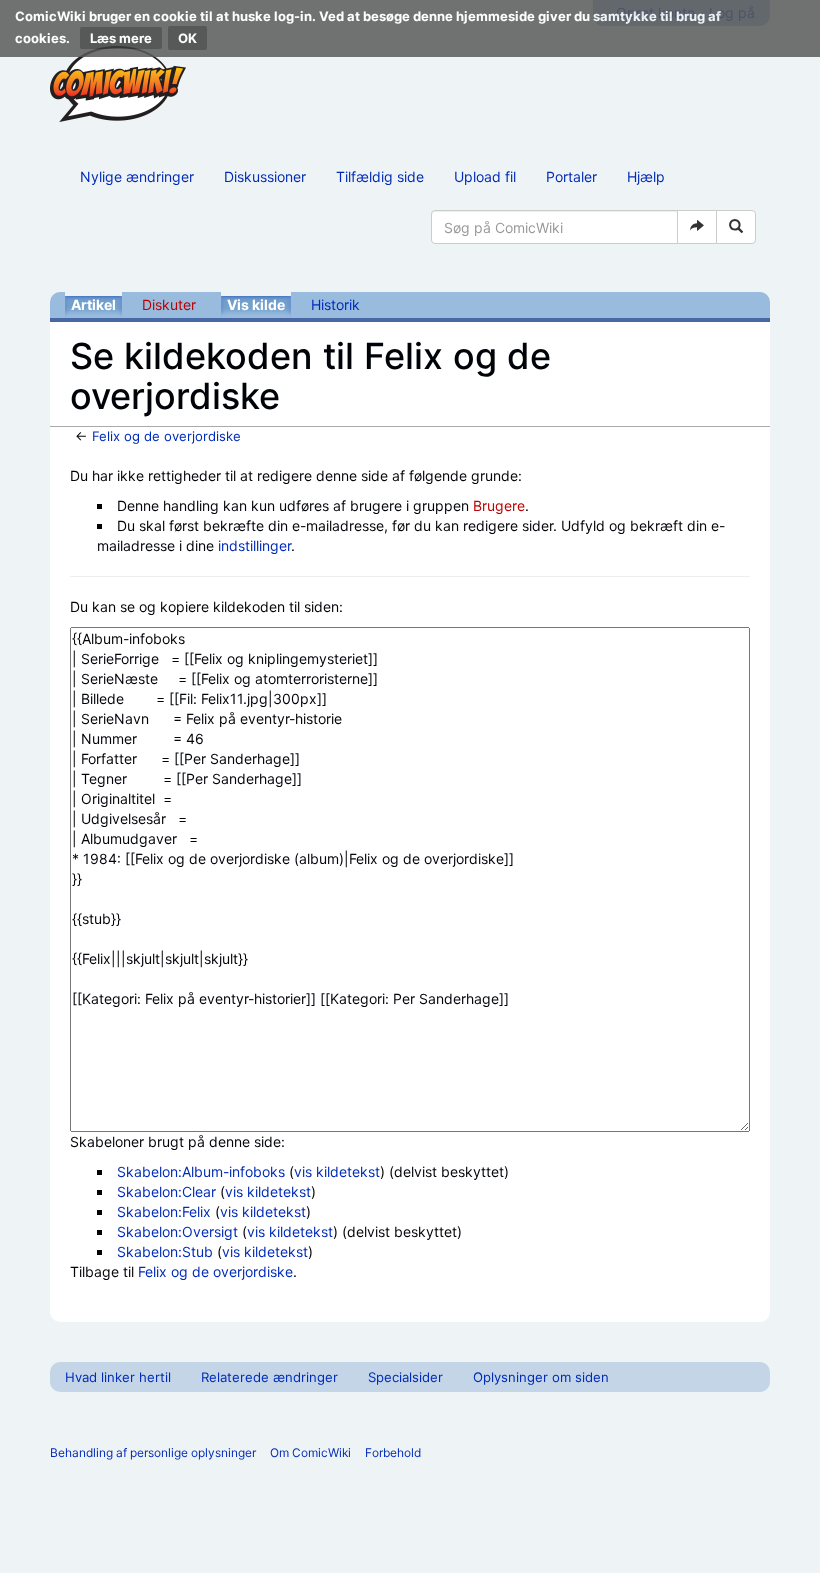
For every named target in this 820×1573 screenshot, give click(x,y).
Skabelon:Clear (166, 1191)
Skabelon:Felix (164, 1211)
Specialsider (405, 1377)
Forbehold (393, 1452)
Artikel (93, 304)
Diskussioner (265, 176)
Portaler (571, 176)
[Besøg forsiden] (118, 84)
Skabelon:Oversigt (177, 1231)
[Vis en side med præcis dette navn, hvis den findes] (697, 227)
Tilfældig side (380, 176)
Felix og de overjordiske (166, 436)
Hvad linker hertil (118, 1377)
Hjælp (646, 176)
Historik (335, 304)
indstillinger (254, 545)
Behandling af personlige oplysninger (153, 1452)
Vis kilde (256, 304)
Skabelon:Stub (165, 1251)
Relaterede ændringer (269, 1377)
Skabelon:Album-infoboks (201, 1171)
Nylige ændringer (137, 176)
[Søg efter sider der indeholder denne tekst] (736, 227)
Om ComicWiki (310, 1452)
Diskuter (169, 304)
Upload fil (485, 176)
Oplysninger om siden (541, 1377)
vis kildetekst (337, 1171)
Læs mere (121, 38)
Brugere (499, 505)
